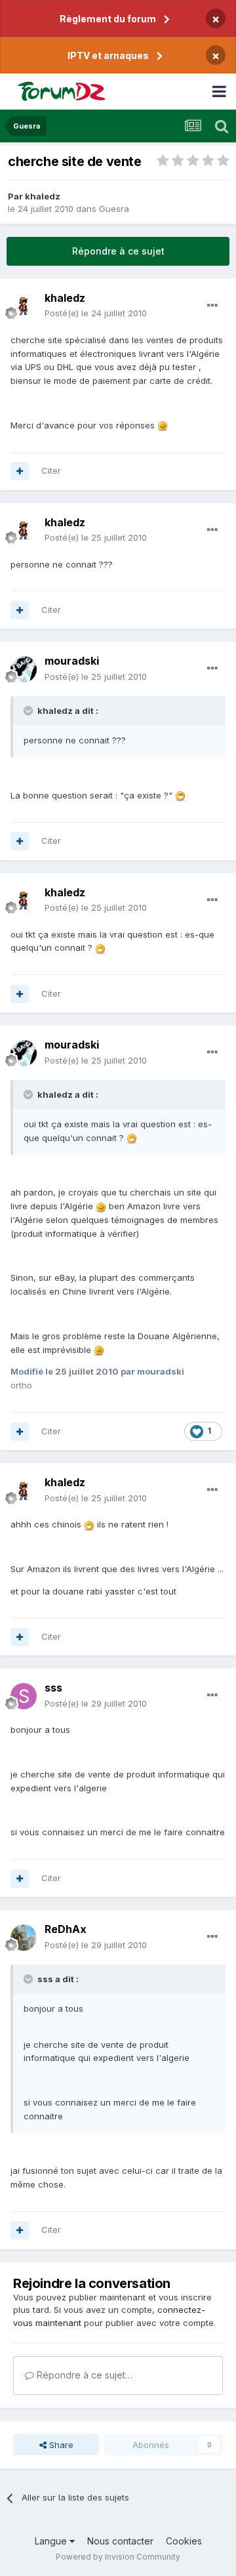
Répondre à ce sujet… (83, 2375)
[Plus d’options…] (212, 306)
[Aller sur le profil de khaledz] (24, 306)
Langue (52, 2541)
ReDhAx (66, 1929)
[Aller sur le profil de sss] (24, 1696)
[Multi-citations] (20, 471)
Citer (51, 470)
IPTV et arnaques (108, 55)
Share (60, 2445)
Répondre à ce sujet (118, 251)
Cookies (184, 2541)
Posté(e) (96, 313)
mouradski (72, 661)
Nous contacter (120, 2541)
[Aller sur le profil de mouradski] (24, 669)
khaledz (43, 196)
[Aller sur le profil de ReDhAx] (24, 1938)
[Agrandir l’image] (163, 425)
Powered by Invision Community (118, 2557)
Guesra (114, 209)
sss (53, 1688)
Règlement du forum (108, 19)
